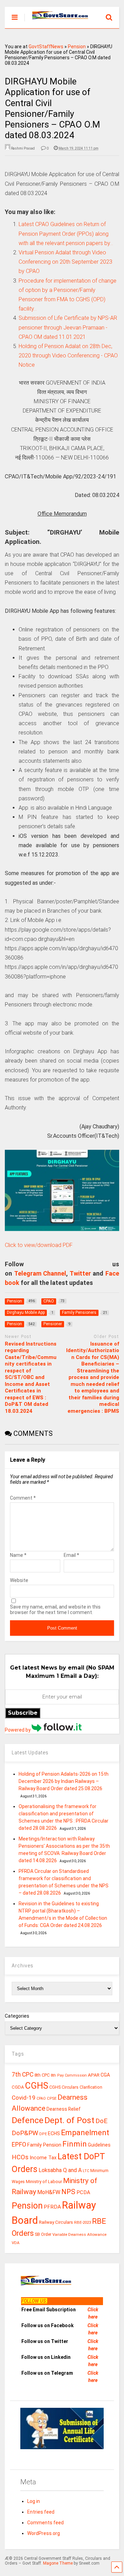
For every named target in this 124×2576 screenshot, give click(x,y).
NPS (68, 2192)
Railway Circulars (56, 2222)
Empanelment (85, 2132)
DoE (101, 2121)
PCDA (83, 2192)
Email (71, 1555)
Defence (28, 2120)
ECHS (54, 2133)
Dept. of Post (69, 2120)
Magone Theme (58, 2563)
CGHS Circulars (64, 2087)
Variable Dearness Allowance (79, 2234)
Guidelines (99, 2145)
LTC (86, 2171)
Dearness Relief (64, 2109)
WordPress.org (44, 2533)
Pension (77, 47)
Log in (34, 2501)
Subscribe (23, 1713)
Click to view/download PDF (39, 1245)
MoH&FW (49, 2192)
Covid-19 (24, 2098)
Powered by (18, 1730)
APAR (94, 2075)
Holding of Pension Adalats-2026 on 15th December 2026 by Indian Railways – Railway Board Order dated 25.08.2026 (64, 1781)
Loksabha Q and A (60, 2170)
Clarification (91, 2087)
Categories (17, 2016)
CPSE (52, 2098)
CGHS (37, 2086)
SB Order (43, 2234)
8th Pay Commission (69, 2075)
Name (18, 1555)
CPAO (41, 2098)
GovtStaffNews (46, 47)
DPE (43, 2134)
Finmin (75, 2144)
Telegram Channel (40, 1273)
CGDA (18, 2087)
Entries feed (41, 2512)
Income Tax (43, 2158)
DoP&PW (25, 2133)
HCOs (20, 2157)
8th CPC (42, 2075)
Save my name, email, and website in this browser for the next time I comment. (55, 1610)
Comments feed (45, 2523)
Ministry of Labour (44, 2182)
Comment (23, 1498)
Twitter (80, 1273)
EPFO (19, 2144)
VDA (16, 2243)
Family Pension (44, 2145)
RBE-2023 (82, 2222)
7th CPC (23, 2075)
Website (19, 1580)
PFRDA (52, 2207)
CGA (105, 2075)
